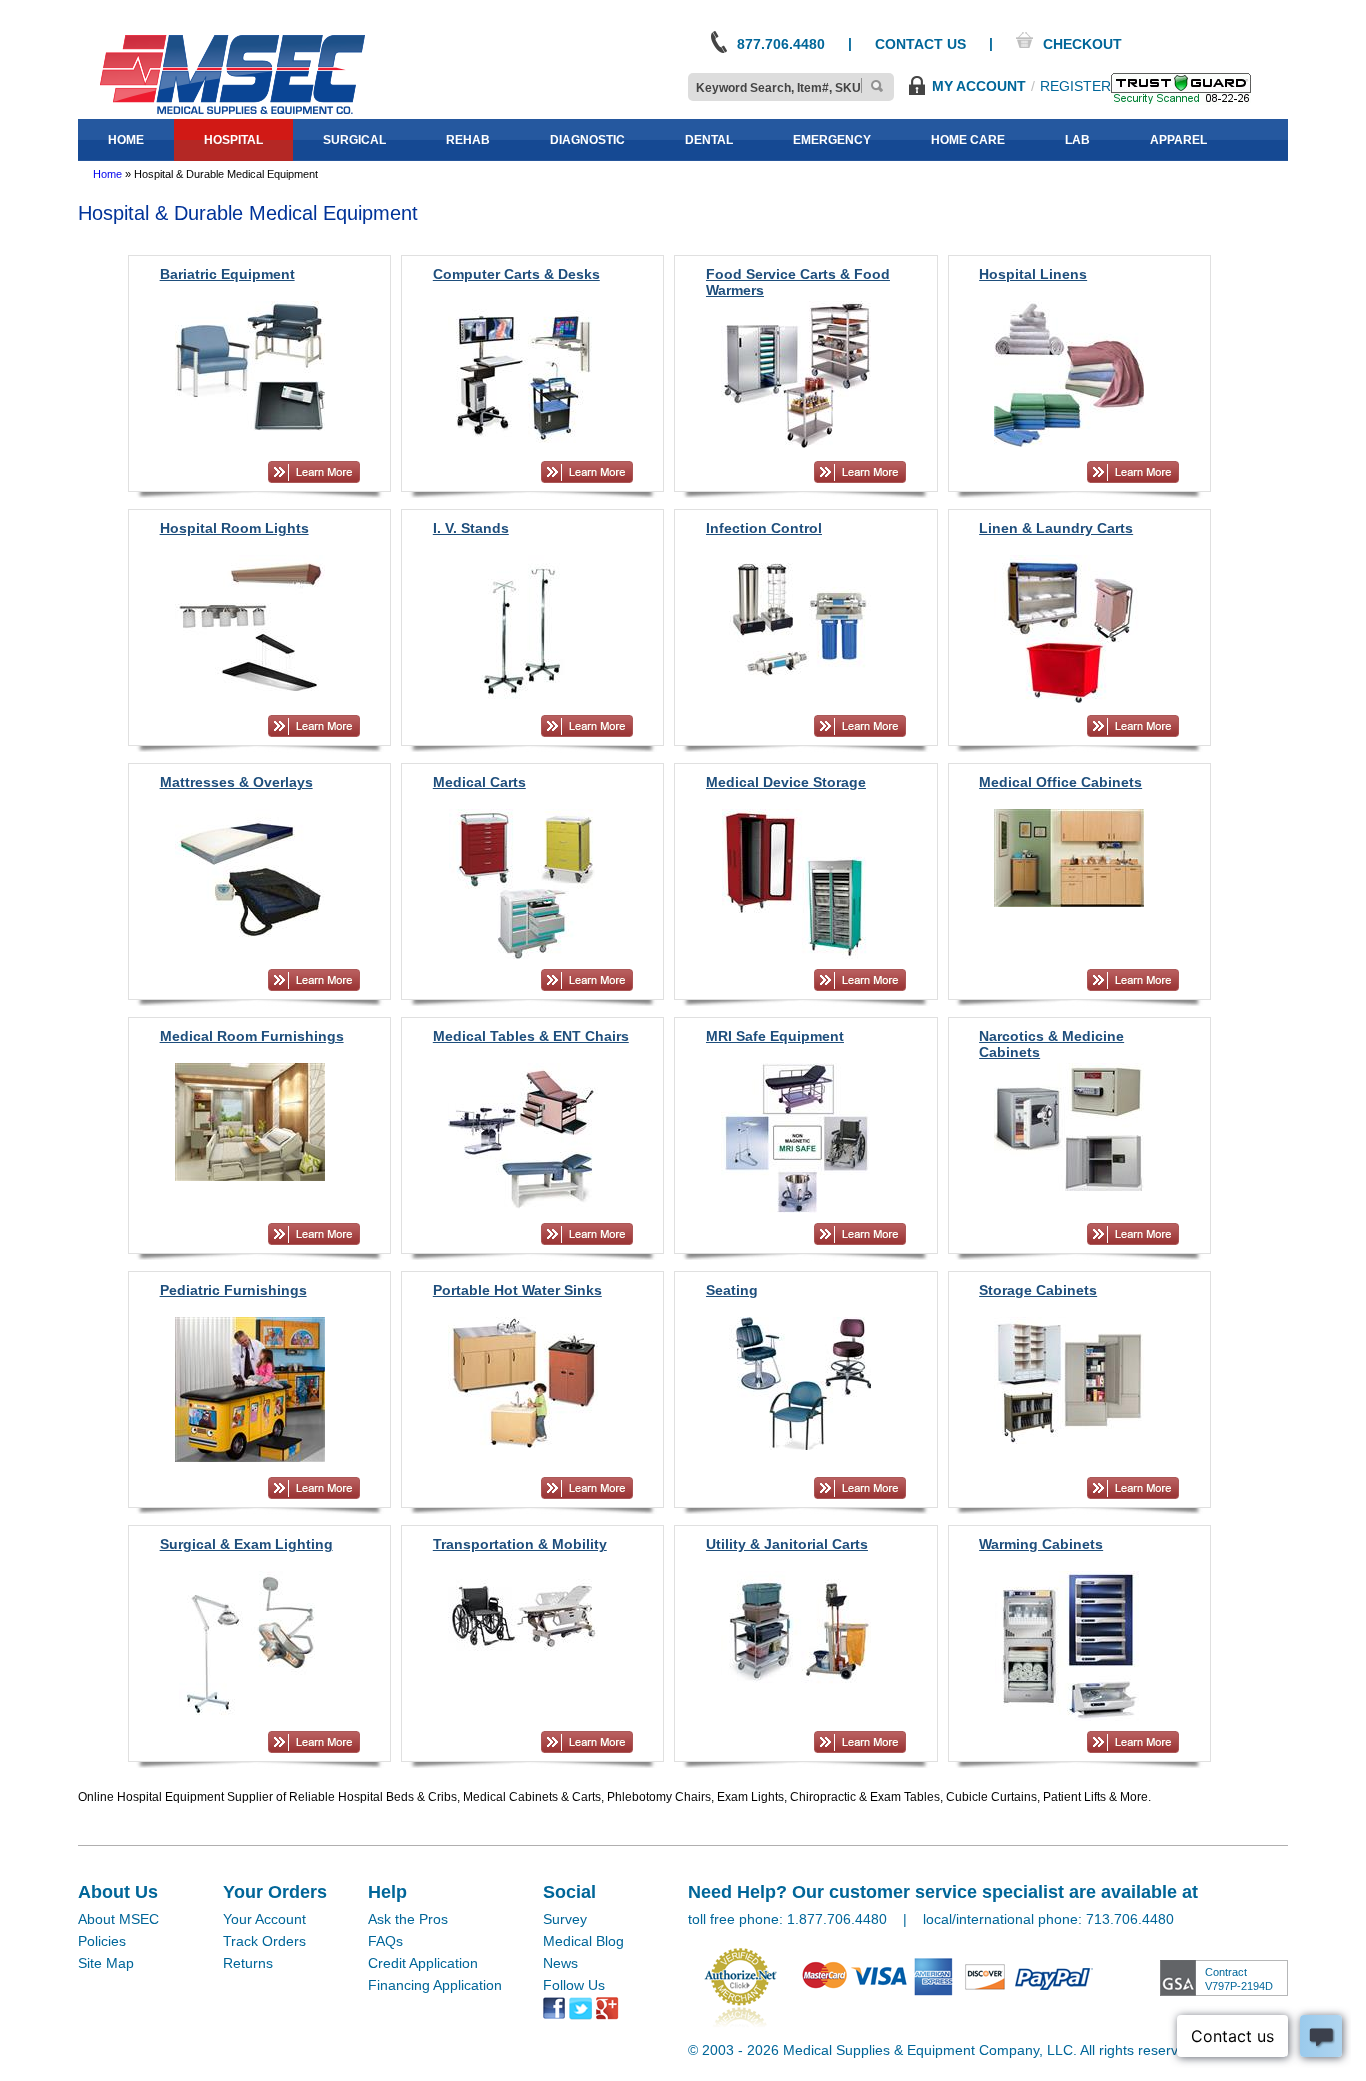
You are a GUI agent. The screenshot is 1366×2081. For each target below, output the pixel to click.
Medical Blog (583, 1941)
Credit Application (423, 1963)
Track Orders (264, 1941)
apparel (1178, 140)
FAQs (385, 1941)
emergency (832, 140)
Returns (248, 1963)
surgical (354, 140)
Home (107, 174)
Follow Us (574, 1985)
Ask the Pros (408, 1919)
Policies (102, 1941)
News (560, 1963)
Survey (565, 1919)
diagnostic (587, 140)
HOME (126, 140)
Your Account (264, 1919)
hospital (233, 140)
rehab (468, 140)
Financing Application (435, 1985)
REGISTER (1075, 86)
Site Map (106, 1963)
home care (968, 140)
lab (1077, 140)
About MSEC (118, 1919)
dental (709, 140)
